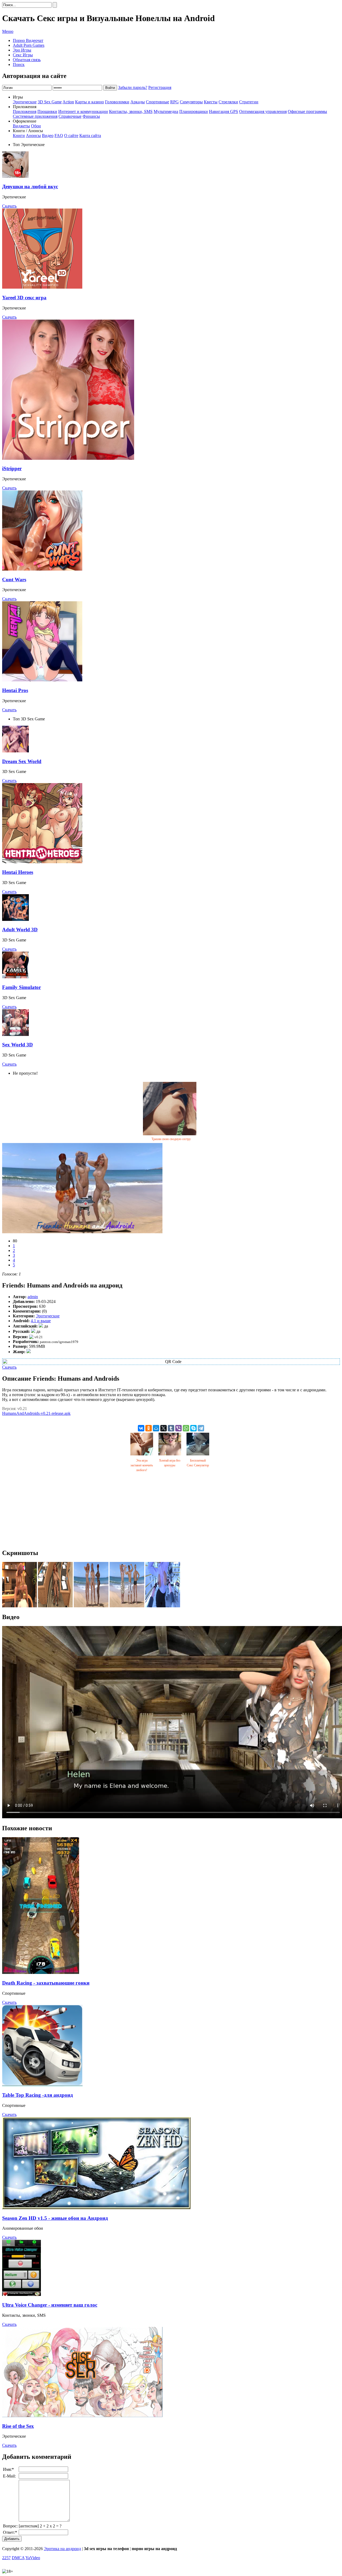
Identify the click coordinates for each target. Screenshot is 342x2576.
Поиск (19, 64)
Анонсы (33, 136)
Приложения (25, 111)
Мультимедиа (166, 111)
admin (33, 1297)
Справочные (70, 116)
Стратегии (249, 102)
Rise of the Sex (18, 2426)
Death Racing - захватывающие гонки (46, 1983)
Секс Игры (23, 55)
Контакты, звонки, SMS (131, 111)
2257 (6, 2558)
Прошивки (47, 111)
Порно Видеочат (28, 40)
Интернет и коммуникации (83, 111)
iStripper (12, 468)
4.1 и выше (41, 1321)
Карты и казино (90, 102)
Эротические (25, 102)
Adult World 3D (20, 930)
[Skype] (193, 1428)
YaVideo (33, 2558)
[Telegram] (201, 1428)
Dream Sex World (22, 761)
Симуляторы (191, 102)
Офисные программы (307, 111)
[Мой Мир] (156, 1428)
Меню (8, 31)
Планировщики (194, 111)
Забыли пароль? (133, 87)
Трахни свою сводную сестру (171, 1139)
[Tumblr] (171, 1428)
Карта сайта (90, 136)
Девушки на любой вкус (30, 186)
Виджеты (21, 126)
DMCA (18, 2558)
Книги (19, 136)
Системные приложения (35, 116)
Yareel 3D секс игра (24, 298)
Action (68, 102)
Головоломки (117, 102)
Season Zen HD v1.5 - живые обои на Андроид (55, 2218)
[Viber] (178, 1428)
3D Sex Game (50, 102)
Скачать (9, 206)
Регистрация (160, 87)
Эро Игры (22, 50)
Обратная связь (27, 60)
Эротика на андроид (62, 2549)
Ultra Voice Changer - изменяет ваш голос (50, 2305)
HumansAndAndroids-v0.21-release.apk (36, 1413)
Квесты (211, 102)
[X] (164, 1428)
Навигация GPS (224, 111)
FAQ (59, 136)
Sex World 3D (18, 1045)
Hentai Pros (15, 690)
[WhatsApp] (186, 1428)
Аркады (138, 102)
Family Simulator (22, 987)
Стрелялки (228, 102)
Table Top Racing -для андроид (38, 2095)
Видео (48, 136)
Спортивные (158, 102)
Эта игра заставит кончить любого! (142, 1465)
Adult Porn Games (29, 45)
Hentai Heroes (18, 872)
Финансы (91, 116)
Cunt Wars (14, 580)
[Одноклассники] (149, 1428)
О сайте (71, 136)
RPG (174, 102)
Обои (36, 126)
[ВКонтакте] (141, 1428)
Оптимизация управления (263, 111)
